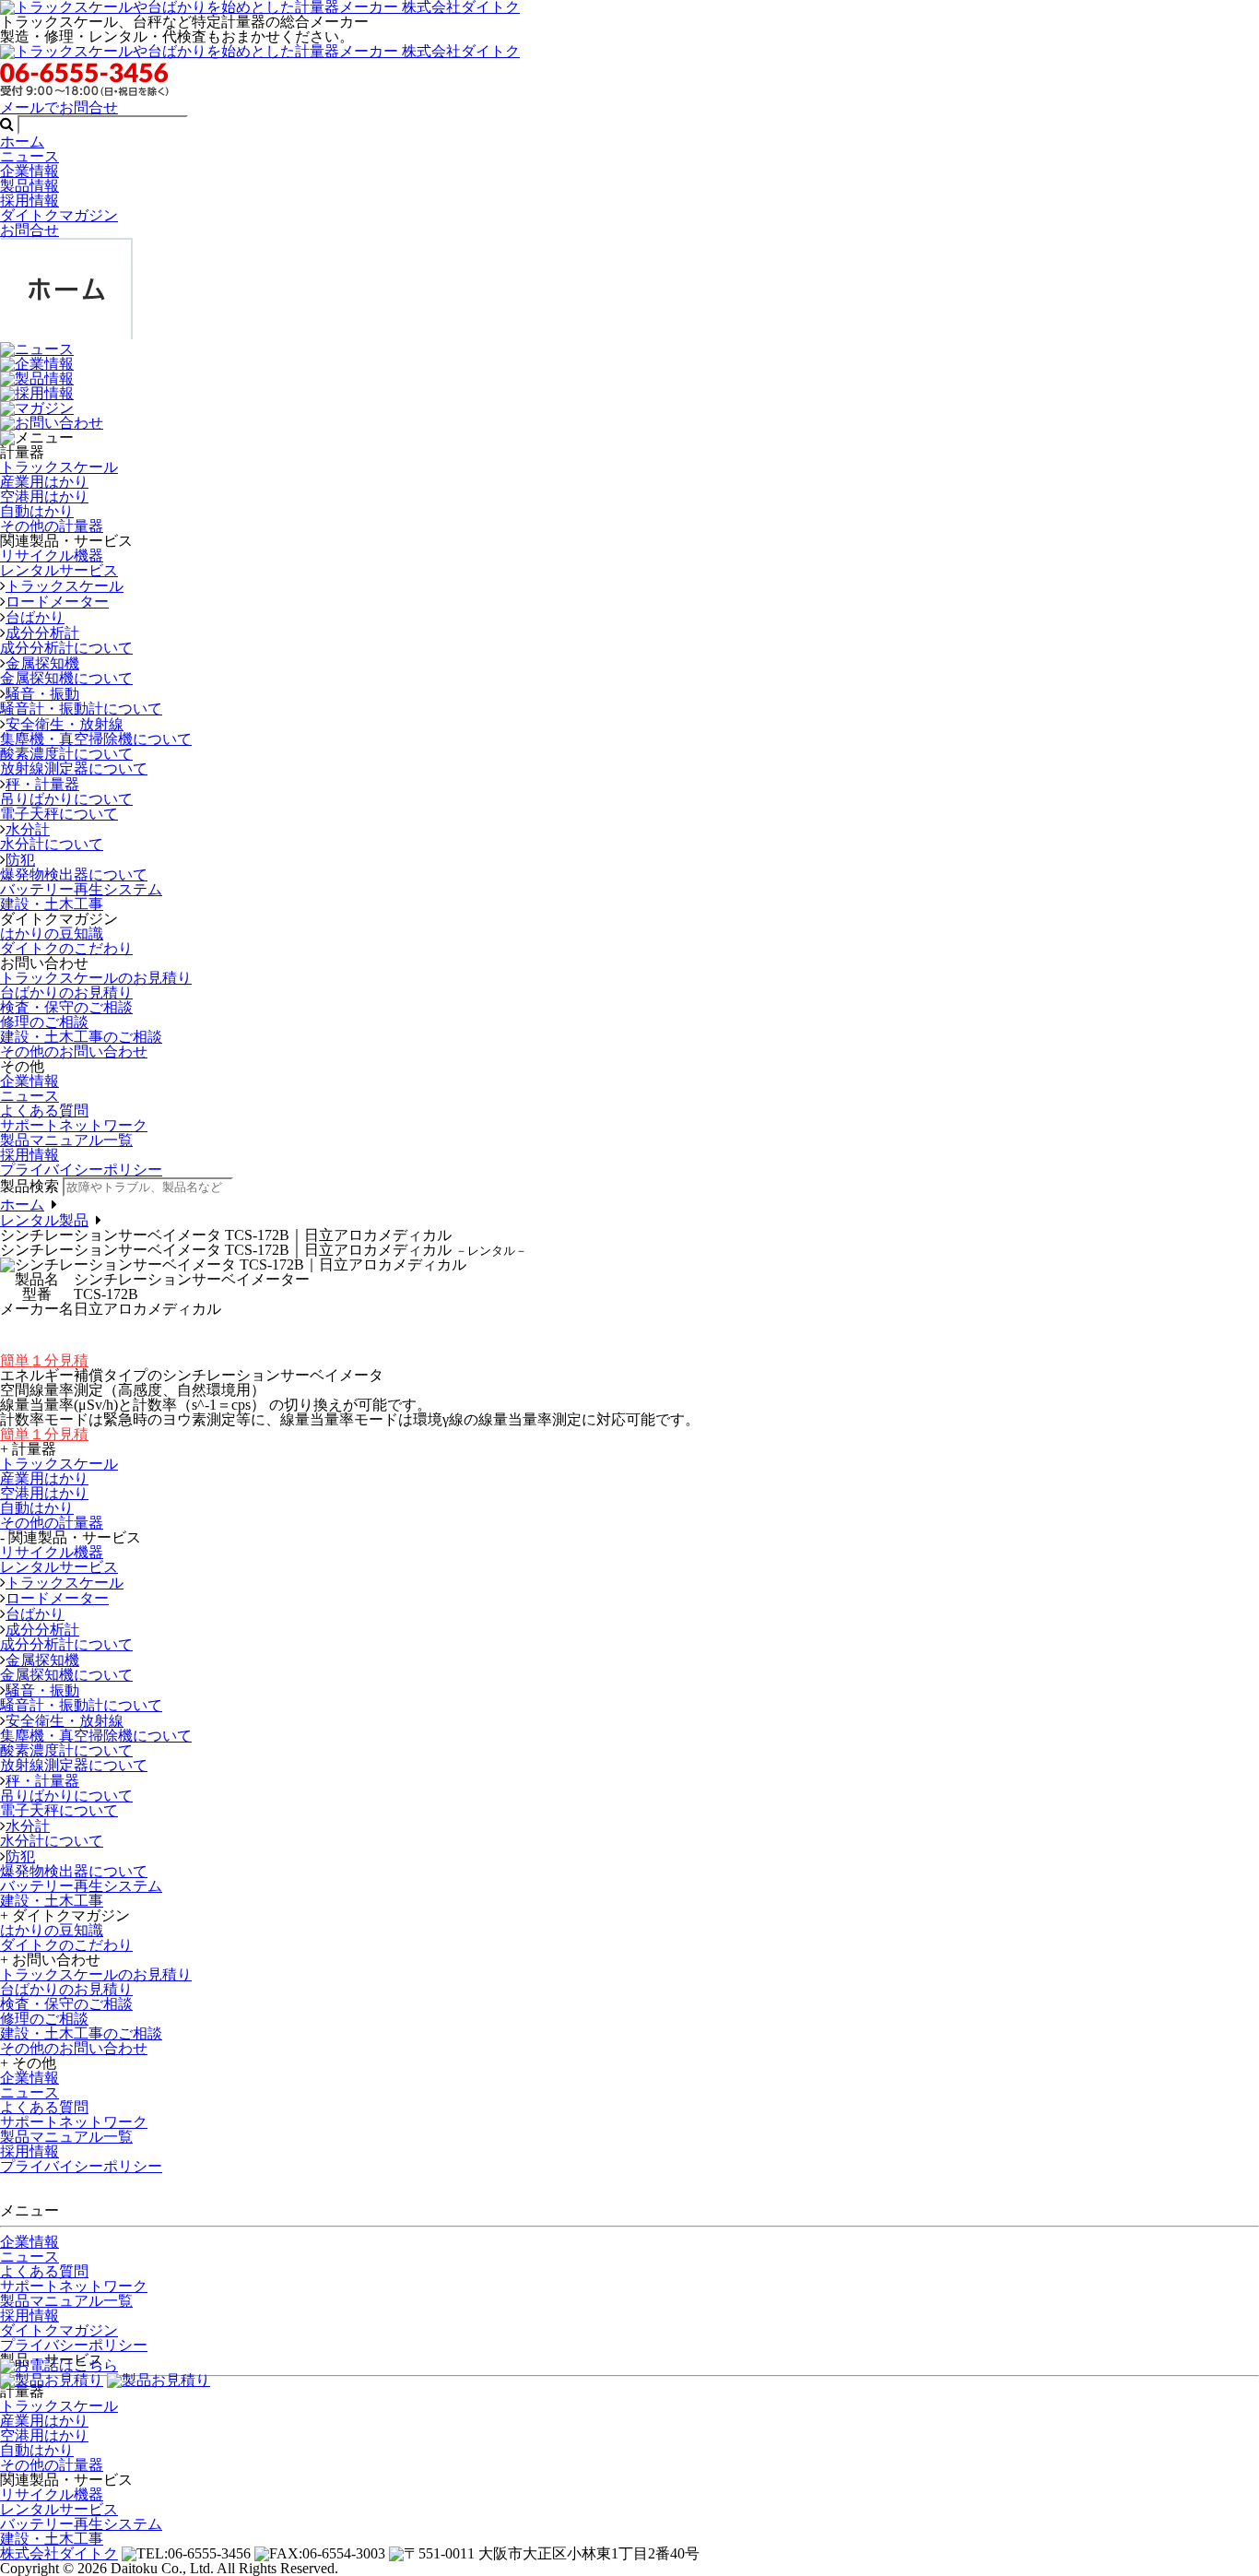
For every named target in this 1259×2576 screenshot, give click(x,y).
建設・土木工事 (52, 904)
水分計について (52, 844)
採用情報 (29, 201)
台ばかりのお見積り (66, 993)
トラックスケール (59, 467)
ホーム (22, 142)
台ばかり (35, 617)
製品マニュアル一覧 (66, 1140)
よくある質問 (44, 1111)
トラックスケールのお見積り (96, 978)
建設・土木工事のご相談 (81, 1037)
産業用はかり (44, 482)
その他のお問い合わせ (74, 1052)
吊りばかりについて (66, 799)
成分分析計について (66, 648)
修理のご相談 (44, 1022)
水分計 (28, 829)
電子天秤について (59, 814)
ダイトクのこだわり (66, 948)
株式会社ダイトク (59, 2553)
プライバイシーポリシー (81, 1170)
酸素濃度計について (66, 754)
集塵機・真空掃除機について (96, 739)
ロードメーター (57, 602)
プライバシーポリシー (74, 2345)
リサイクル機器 (52, 555)
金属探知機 (42, 663)
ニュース (29, 156)
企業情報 (29, 171)
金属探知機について (66, 678)
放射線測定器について (74, 768)
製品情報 (29, 186)
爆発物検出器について (74, 874)
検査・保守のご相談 (66, 1007)
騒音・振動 (42, 694)
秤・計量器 (42, 784)
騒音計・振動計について (81, 709)
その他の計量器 (52, 526)
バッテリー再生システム (81, 889)
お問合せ (29, 230)
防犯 (20, 860)
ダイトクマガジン (59, 215)
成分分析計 (42, 633)
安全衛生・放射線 (65, 724)
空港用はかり (44, 496)
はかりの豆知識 (52, 934)
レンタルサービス (59, 570)
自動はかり (37, 511)
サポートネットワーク (74, 1125)
